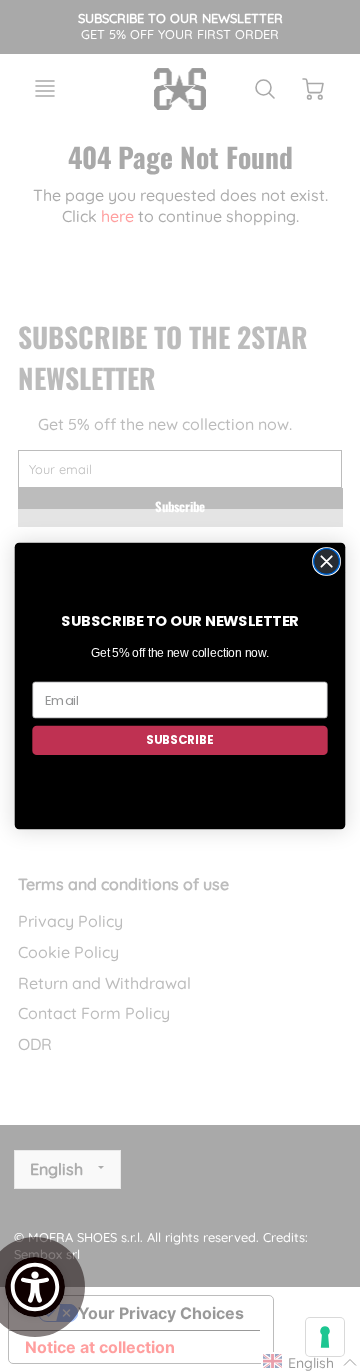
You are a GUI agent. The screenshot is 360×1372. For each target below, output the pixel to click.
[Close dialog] (327, 562)
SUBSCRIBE (180, 740)
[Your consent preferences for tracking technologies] (325, 1337)
